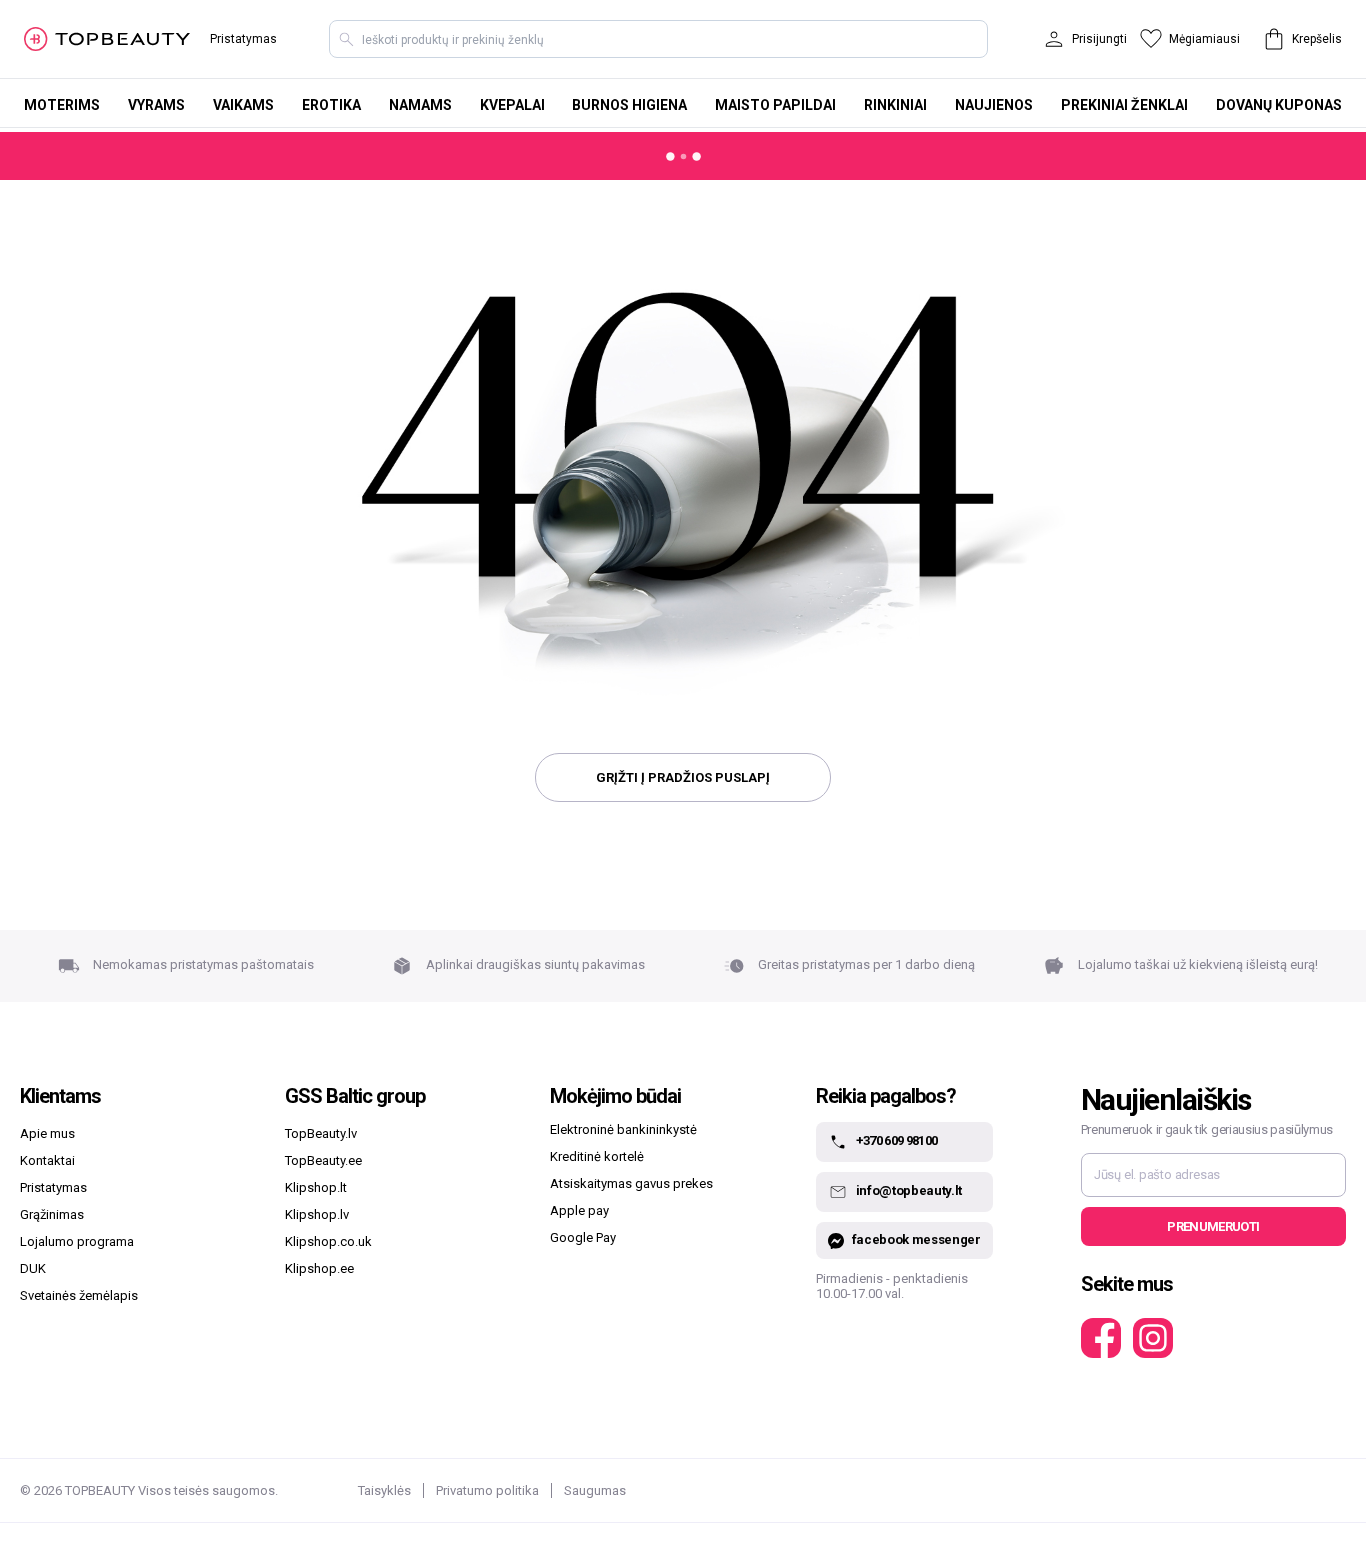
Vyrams (156, 105)
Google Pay (583, 1237)
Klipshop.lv (317, 1214)
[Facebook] (1101, 1338)
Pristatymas (243, 39)
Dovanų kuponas (1279, 105)
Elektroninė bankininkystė (623, 1129)
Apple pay (579, 1210)
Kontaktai (47, 1160)
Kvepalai (512, 105)
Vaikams (243, 105)
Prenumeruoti (1213, 1226)
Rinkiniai (895, 105)
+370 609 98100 (897, 1141)
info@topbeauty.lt (909, 1191)
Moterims (62, 105)
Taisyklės (384, 1490)
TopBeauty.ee (323, 1160)
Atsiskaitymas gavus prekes (631, 1183)
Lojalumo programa (77, 1241)
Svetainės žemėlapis (79, 1295)
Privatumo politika (487, 1490)
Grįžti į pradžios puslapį (683, 777)
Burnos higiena (629, 105)
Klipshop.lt (316, 1187)
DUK (33, 1268)
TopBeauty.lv (321, 1133)
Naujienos (994, 105)
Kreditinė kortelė (597, 1156)
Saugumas (595, 1490)
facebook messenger (916, 1239)
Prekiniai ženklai (1124, 105)
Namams (420, 105)
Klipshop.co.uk (328, 1241)
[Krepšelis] (1274, 39)
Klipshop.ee (319, 1268)
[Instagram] (1153, 1338)
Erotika (331, 105)
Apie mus (47, 1133)
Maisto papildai (775, 105)
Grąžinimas (52, 1214)
